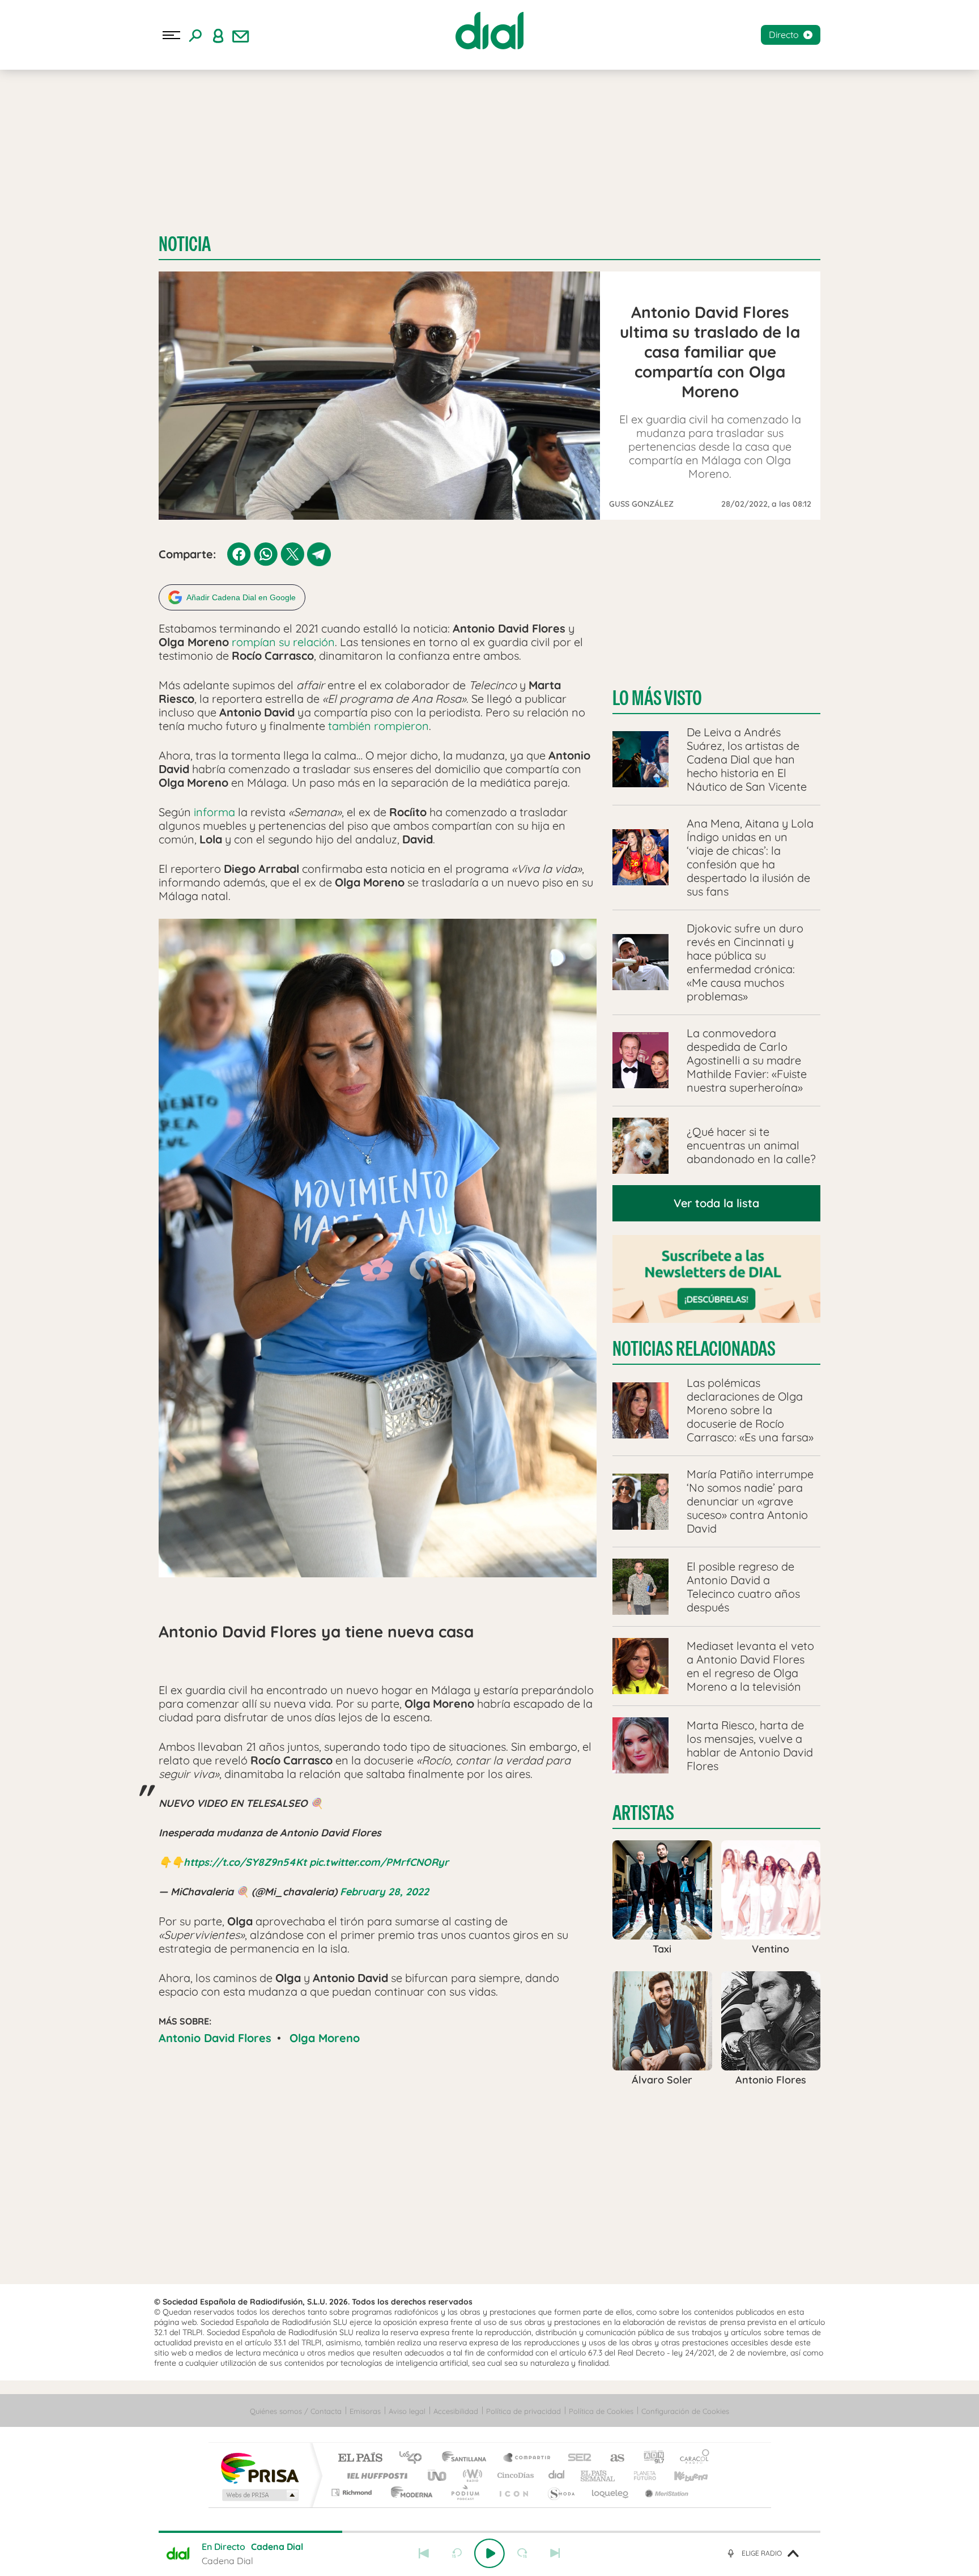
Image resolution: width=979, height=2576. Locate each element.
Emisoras (365, 2411)
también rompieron (378, 726)
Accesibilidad (456, 2411)
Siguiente (555, 2553)
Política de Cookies (601, 2411)
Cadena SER (576, 2458)
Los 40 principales (414, 2458)
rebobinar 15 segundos (457, 2553)
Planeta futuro (640, 2475)
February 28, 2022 (384, 1892)
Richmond (353, 2492)
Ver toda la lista (716, 1203)
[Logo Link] (489, 31)
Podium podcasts (465, 2492)
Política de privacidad (523, 2411)
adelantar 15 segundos (522, 2553)
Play (489, 2553)
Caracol (691, 2458)
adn (650, 2458)
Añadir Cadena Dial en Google (241, 597)
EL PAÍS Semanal (599, 2475)
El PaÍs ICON (513, 2492)
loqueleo (611, 2492)
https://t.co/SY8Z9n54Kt (245, 1862)
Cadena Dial (557, 2475)
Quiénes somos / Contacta (296, 2411)
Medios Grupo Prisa (259, 2495)
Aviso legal (407, 2411)
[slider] (489, 2532)
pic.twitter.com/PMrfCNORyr (379, 1862)
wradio (471, 2475)
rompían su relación (283, 642)
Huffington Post (375, 2475)
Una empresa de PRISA (259, 2467)
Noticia (185, 244)
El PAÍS (360, 2458)
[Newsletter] (241, 35)
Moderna (409, 2492)
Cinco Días (514, 2475)
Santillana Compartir (527, 2458)
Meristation (665, 2492)
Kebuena (681, 2475)
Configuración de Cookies (685, 2411)
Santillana (467, 2458)
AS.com (612, 2458)
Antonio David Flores (215, 2038)
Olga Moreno (325, 2038)
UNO (438, 2475)
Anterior (424, 2553)
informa (214, 812)
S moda (561, 2492)
